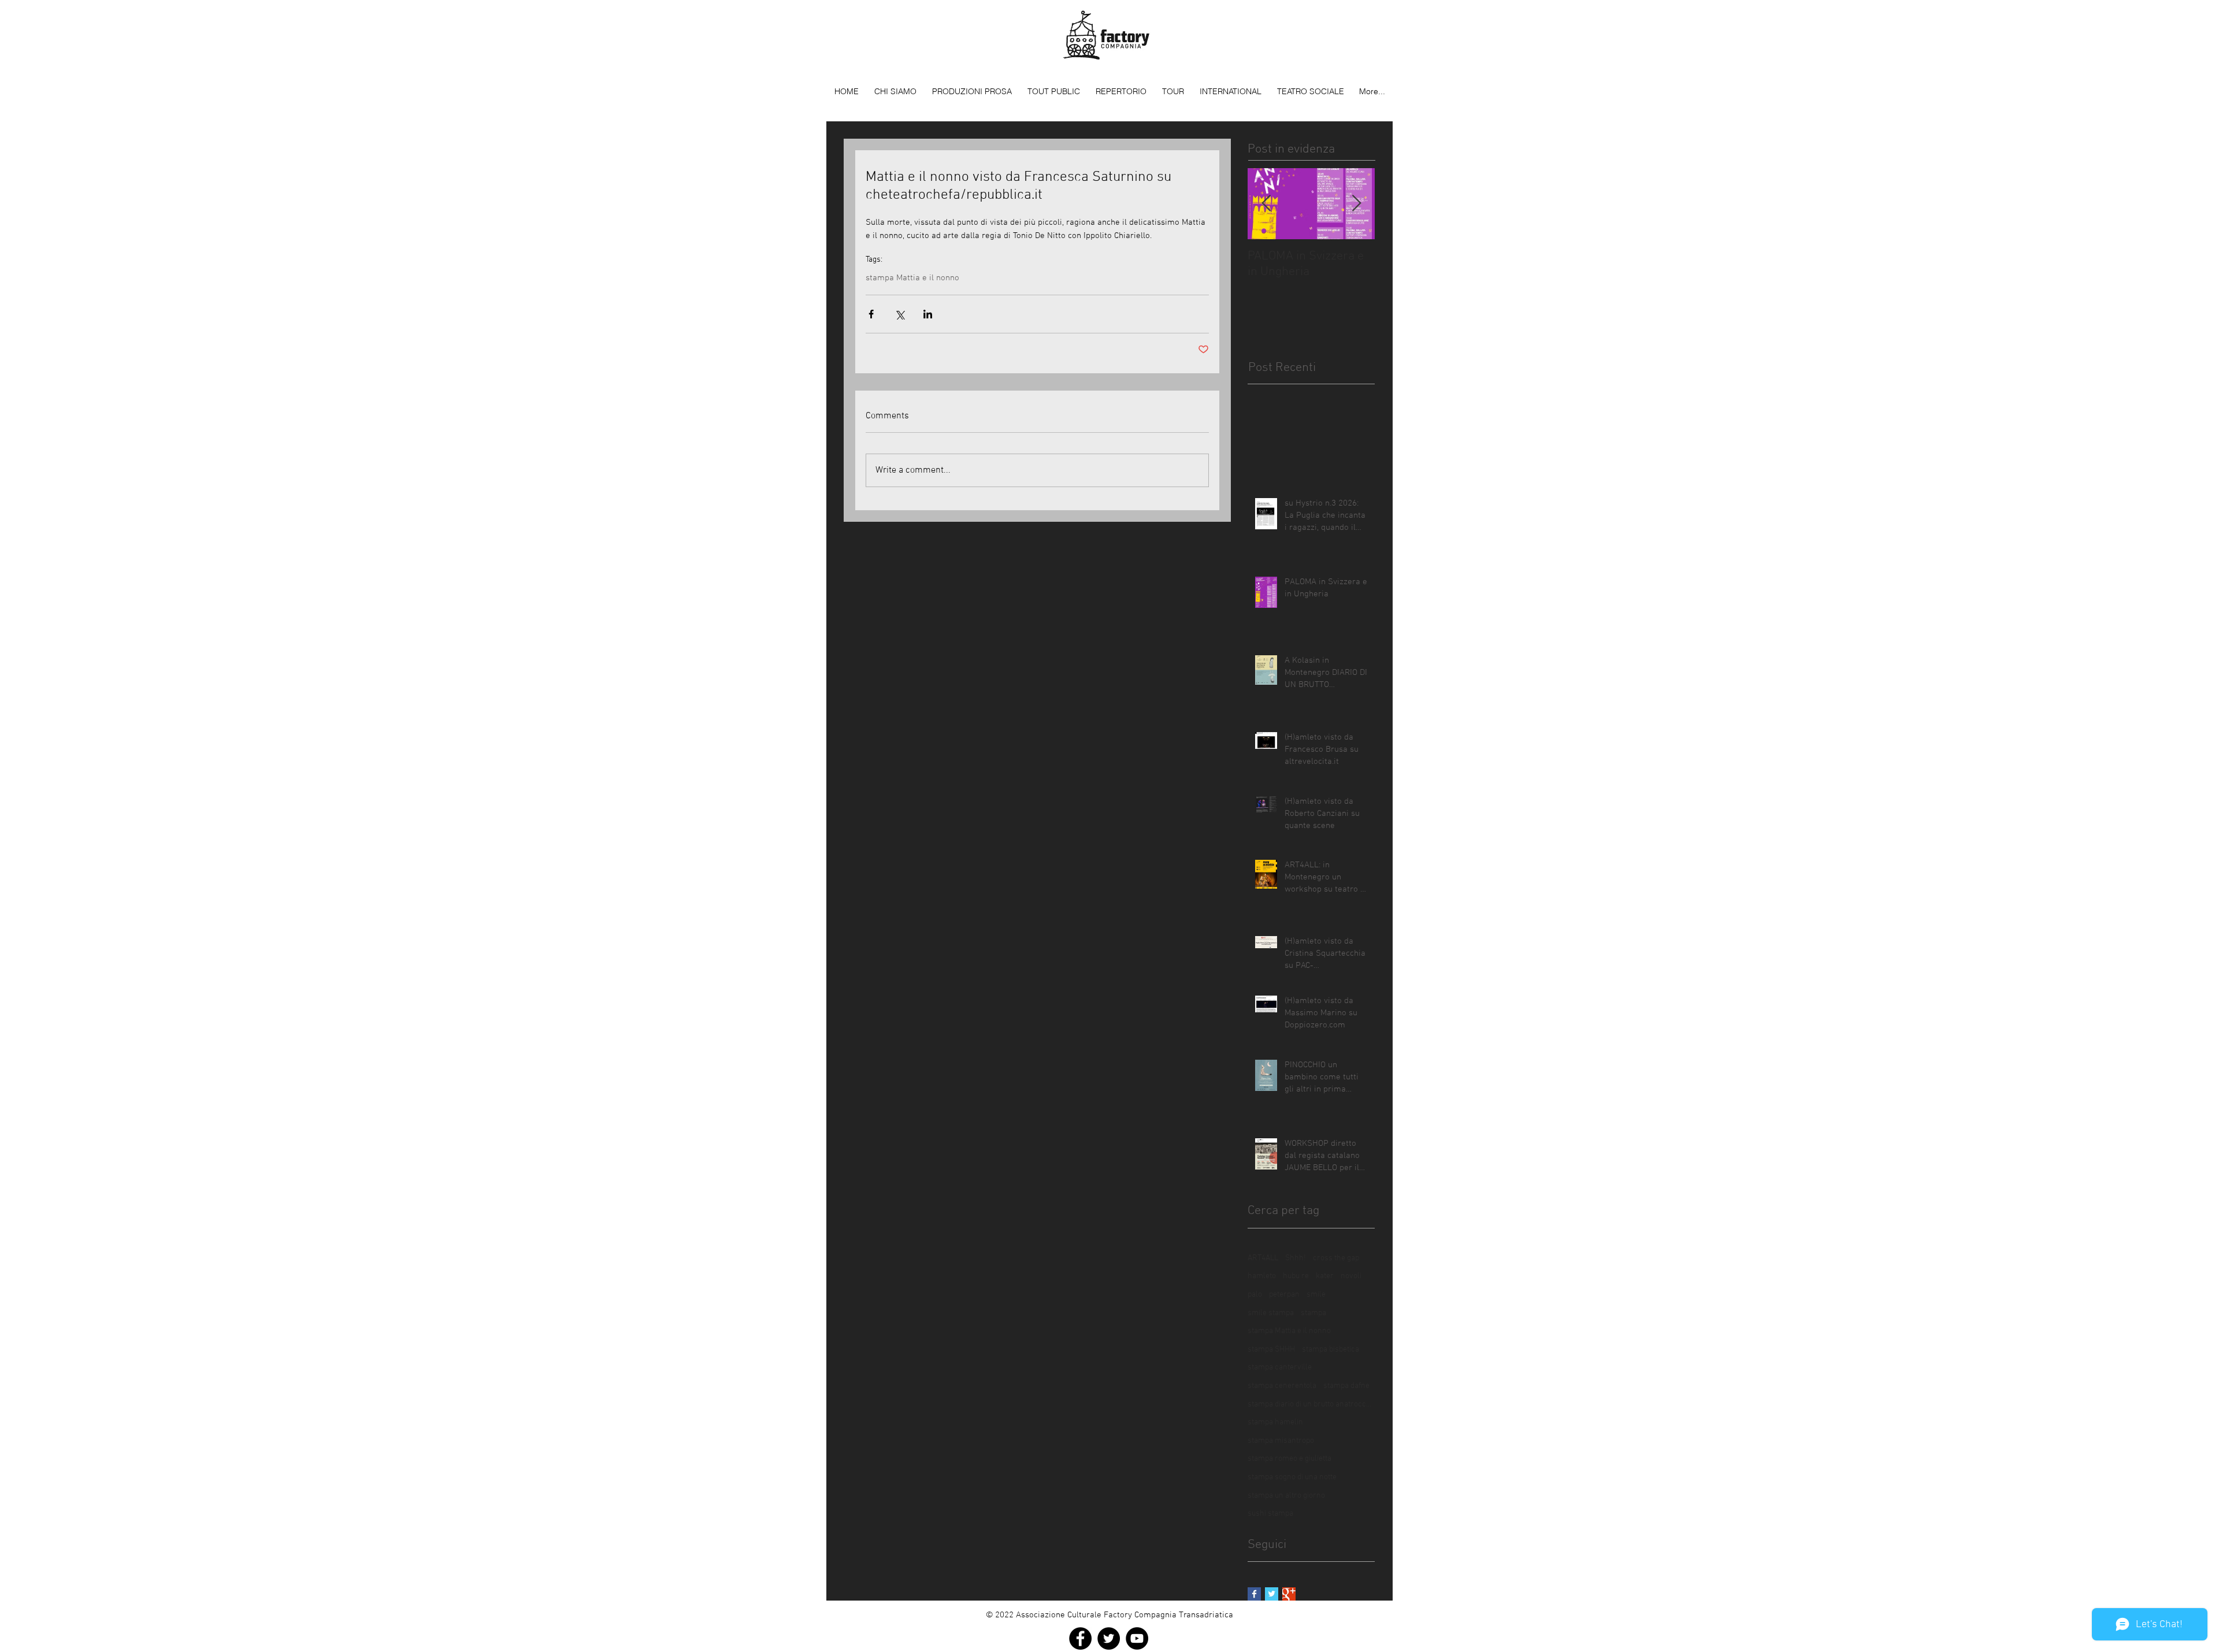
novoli (1351, 1276)
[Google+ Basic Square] (1289, 1594)
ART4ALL (1263, 1258)
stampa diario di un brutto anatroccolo (1311, 1404)
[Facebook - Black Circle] (1080, 1638)
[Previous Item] (1266, 204)
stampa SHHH (1271, 1350)
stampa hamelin (1275, 1422)
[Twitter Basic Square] (1272, 1594)
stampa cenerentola (1282, 1386)
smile (1316, 1295)
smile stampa (1271, 1313)
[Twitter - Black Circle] (1109, 1638)
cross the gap (1336, 1258)
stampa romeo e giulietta (1290, 1459)
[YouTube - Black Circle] (1137, 1638)
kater (1325, 1276)
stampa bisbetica (1331, 1350)
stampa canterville (1280, 1367)
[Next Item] (1356, 204)
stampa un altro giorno (1286, 1496)
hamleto (1262, 1276)
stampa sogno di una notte (1292, 1477)
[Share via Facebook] (871, 314)
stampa (1313, 1313)
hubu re (1296, 1276)
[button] (972, 91)
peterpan (1284, 1295)
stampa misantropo (1281, 1441)
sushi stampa (1270, 1514)
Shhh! (1296, 1258)
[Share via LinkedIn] (928, 314)
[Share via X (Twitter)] (899, 314)
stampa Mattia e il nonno (912, 278)
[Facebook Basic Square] (1254, 1594)
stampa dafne (1346, 1386)
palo (1255, 1295)
